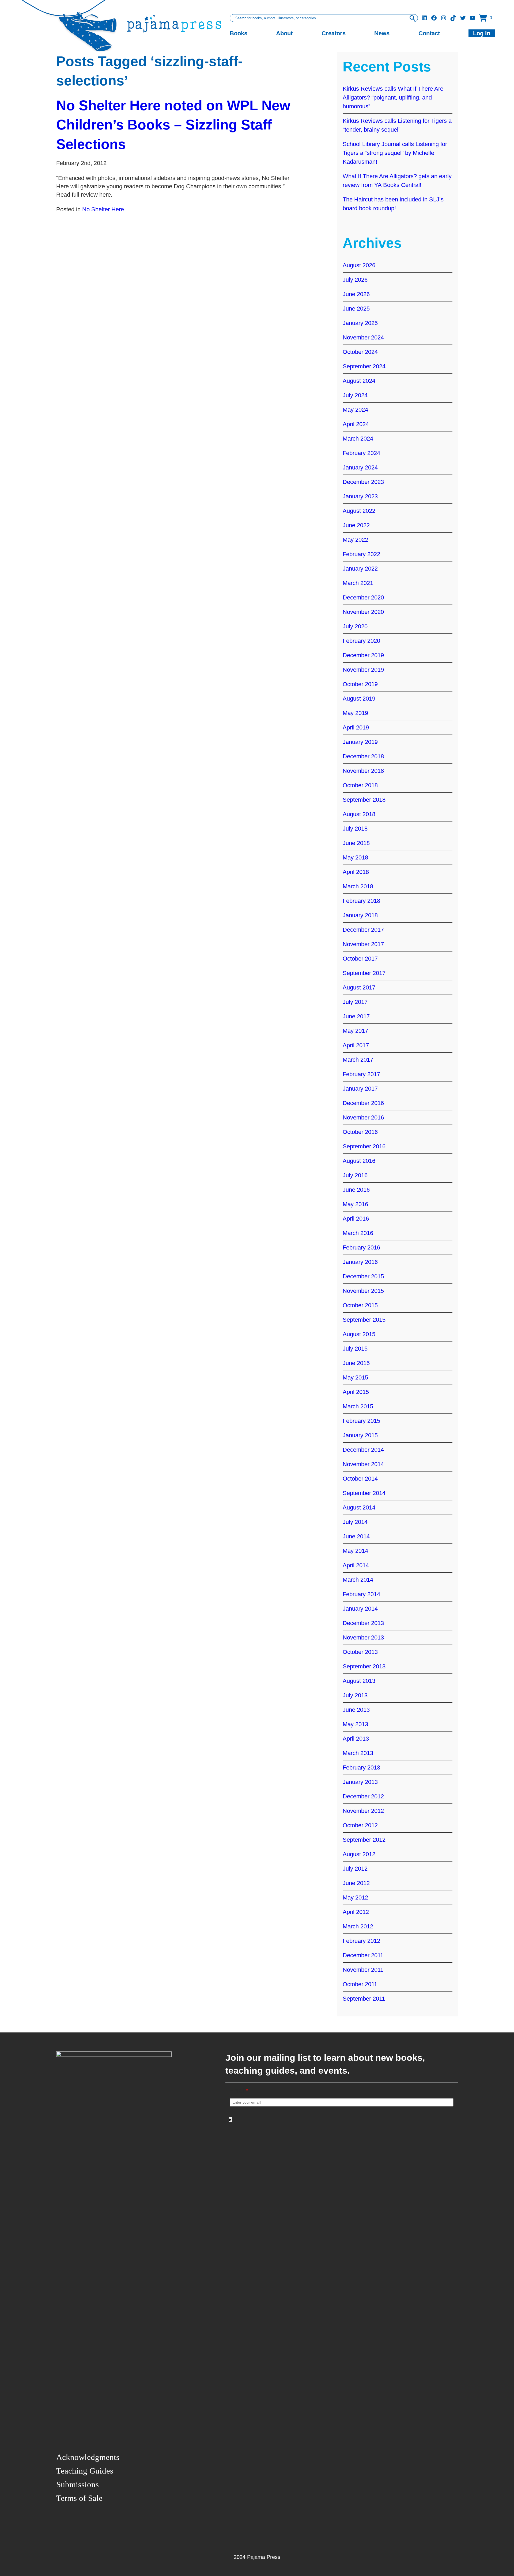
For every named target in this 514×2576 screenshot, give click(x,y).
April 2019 (356, 727)
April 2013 (356, 1739)
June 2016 (356, 1190)
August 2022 (359, 511)
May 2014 (355, 1551)
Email (239, 2091)
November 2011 (363, 1970)
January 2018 (360, 915)
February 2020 (361, 641)
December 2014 (363, 1450)
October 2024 (360, 352)
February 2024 (361, 453)
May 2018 (355, 857)
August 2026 (359, 265)
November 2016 (363, 1117)
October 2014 (360, 1479)
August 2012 (359, 1854)
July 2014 (355, 1522)
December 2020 (363, 597)
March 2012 (358, 1926)
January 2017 (360, 1089)
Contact (429, 33)
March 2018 (358, 886)
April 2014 (356, 1565)
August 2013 (359, 1681)
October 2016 (360, 1132)
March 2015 (358, 1406)
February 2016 (361, 1247)
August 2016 (359, 1161)
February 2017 (361, 1074)
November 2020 (363, 612)
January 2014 (360, 1609)
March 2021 (358, 583)
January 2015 (360, 1435)
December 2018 (363, 756)
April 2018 (356, 872)
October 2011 (360, 1984)
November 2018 (363, 771)
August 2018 (359, 814)
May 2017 (355, 1031)
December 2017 (363, 930)
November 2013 (363, 1637)
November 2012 (363, 1811)
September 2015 (364, 1320)
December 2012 (363, 1796)
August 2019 (359, 699)
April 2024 (356, 424)
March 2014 (358, 1580)
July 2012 (355, 1869)
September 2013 (364, 1666)
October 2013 (360, 1652)
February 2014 (361, 1594)
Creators (334, 33)
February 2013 (361, 1767)
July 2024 (355, 395)
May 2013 (355, 1724)
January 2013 (360, 1782)
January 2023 (360, 496)
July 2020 (355, 626)
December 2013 (363, 1623)
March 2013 (358, 1753)
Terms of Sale (79, 2498)
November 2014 (363, 1464)
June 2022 (356, 525)
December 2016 (363, 1103)
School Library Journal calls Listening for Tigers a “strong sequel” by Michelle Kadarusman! (395, 153)
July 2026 (355, 280)
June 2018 (356, 843)
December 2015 (363, 1276)
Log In (482, 33)
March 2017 (358, 1060)
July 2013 (355, 1695)
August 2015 (359, 1334)
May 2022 (355, 540)
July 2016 (355, 1175)
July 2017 (355, 1002)
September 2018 (364, 800)
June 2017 (356, 1016)
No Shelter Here (103, 209)
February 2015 (361, 1421)
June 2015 (356, 1363)
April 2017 (356, 1045)
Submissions (78, 2484)
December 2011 (363, 1955)
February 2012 (361, 1941)
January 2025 (360, 323)
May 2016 (355, 1204)
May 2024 (355, 410)
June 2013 (356, 1710)
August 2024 (359, 381)
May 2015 (355, 1377)
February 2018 (361, 901)
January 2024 (360, 467)
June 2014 (356, 1536)
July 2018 (355, 829)
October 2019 (360, 684)
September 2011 (364, 1999)
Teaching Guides (85, 2471)
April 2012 (356, 1912)
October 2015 (360, 1305)
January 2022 (360, 569)
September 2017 (364, 973)
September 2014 (364, 1493)
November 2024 (363, 337)
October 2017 (360, 959)
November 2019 (363, 670)
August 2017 (359, 987)
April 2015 (356, 1392)
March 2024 (358, 439)
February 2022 (361, 554)
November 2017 (363, 944)
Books (239, 33)
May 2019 (355, 713)
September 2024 (364, 366)
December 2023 (363, 482)
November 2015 (363, 1291)
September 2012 (364, 1840)
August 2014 (359, 1507)
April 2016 (356, 1219)
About (284, 33)
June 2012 (356, 1883)
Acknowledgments (88, 2457)
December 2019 (363, 655)
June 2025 (356, 309)
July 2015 (355, 1349)
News (382, 33)
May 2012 (355, 1897)
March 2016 (358, 1233)
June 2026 (356, 294)
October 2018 (360, 785)
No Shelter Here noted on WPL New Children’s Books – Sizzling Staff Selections (173, 125)
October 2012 (360, 1825)
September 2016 (364, 1146)
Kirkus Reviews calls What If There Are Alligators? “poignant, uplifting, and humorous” (393, 98)
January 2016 (360, 1262)
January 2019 (360, 742)
